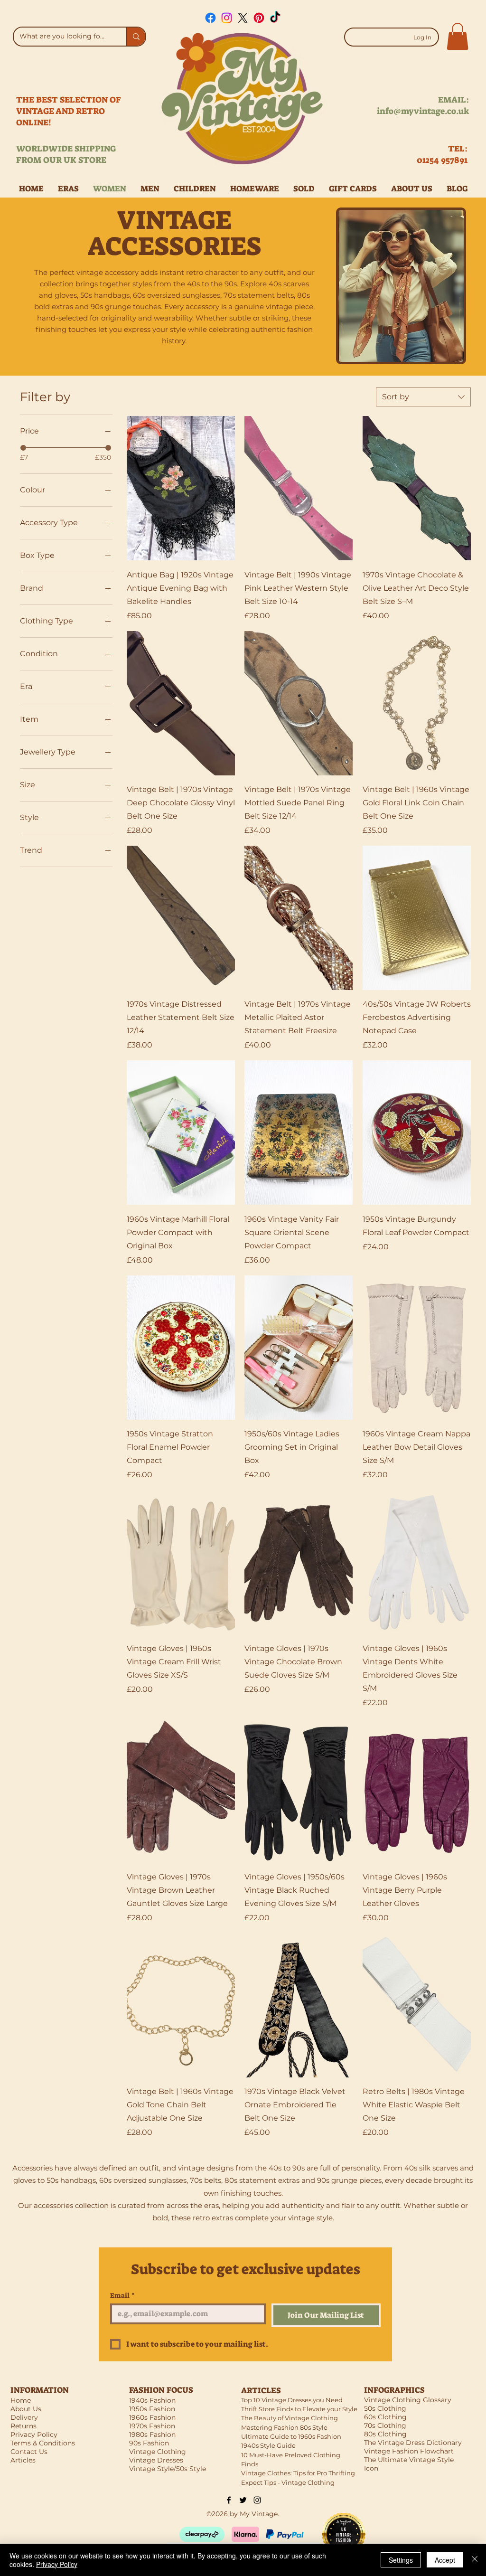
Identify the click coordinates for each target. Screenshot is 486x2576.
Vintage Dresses (156, 2460)
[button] (458, 36)
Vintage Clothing (158, 2452)
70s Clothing (385, 2425)
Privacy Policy (57, 2564)
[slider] (23, 448)
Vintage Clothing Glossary (408, 2400)
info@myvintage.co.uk (423, 111)
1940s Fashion (152, 2400)
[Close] (475, 2560)
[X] (243, 18)
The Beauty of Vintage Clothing (290, 2418)
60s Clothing (385, 2417)
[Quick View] (181, 488)
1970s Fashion (152, 2426)
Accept (445, 2560)
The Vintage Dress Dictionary (413, 2443)
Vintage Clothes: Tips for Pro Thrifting (298, 2473)
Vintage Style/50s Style (168, 2469)
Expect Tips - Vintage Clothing (288, 2482)
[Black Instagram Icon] (257, 2500)
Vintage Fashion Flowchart (409, 2451)
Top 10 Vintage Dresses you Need (292, 2400)
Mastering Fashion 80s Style (284, 2427)
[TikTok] (275, 18)
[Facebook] (210, 18)
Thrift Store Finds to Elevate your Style (299, 2409)
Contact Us (29, 2452)
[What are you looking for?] (136, 37)
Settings (401, 2560)
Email (122, 2296)
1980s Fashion (152, 2434)
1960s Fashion (152, 2417)
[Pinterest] (259, 18)
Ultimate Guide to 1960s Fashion (291, 2436)
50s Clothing (385, 2408)
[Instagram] (227, 18)
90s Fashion (149, 2443)
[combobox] (423, 397)
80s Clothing (385, 2434)
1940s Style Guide (268, 2445)
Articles (23, 2460)
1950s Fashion (152, 2409)
